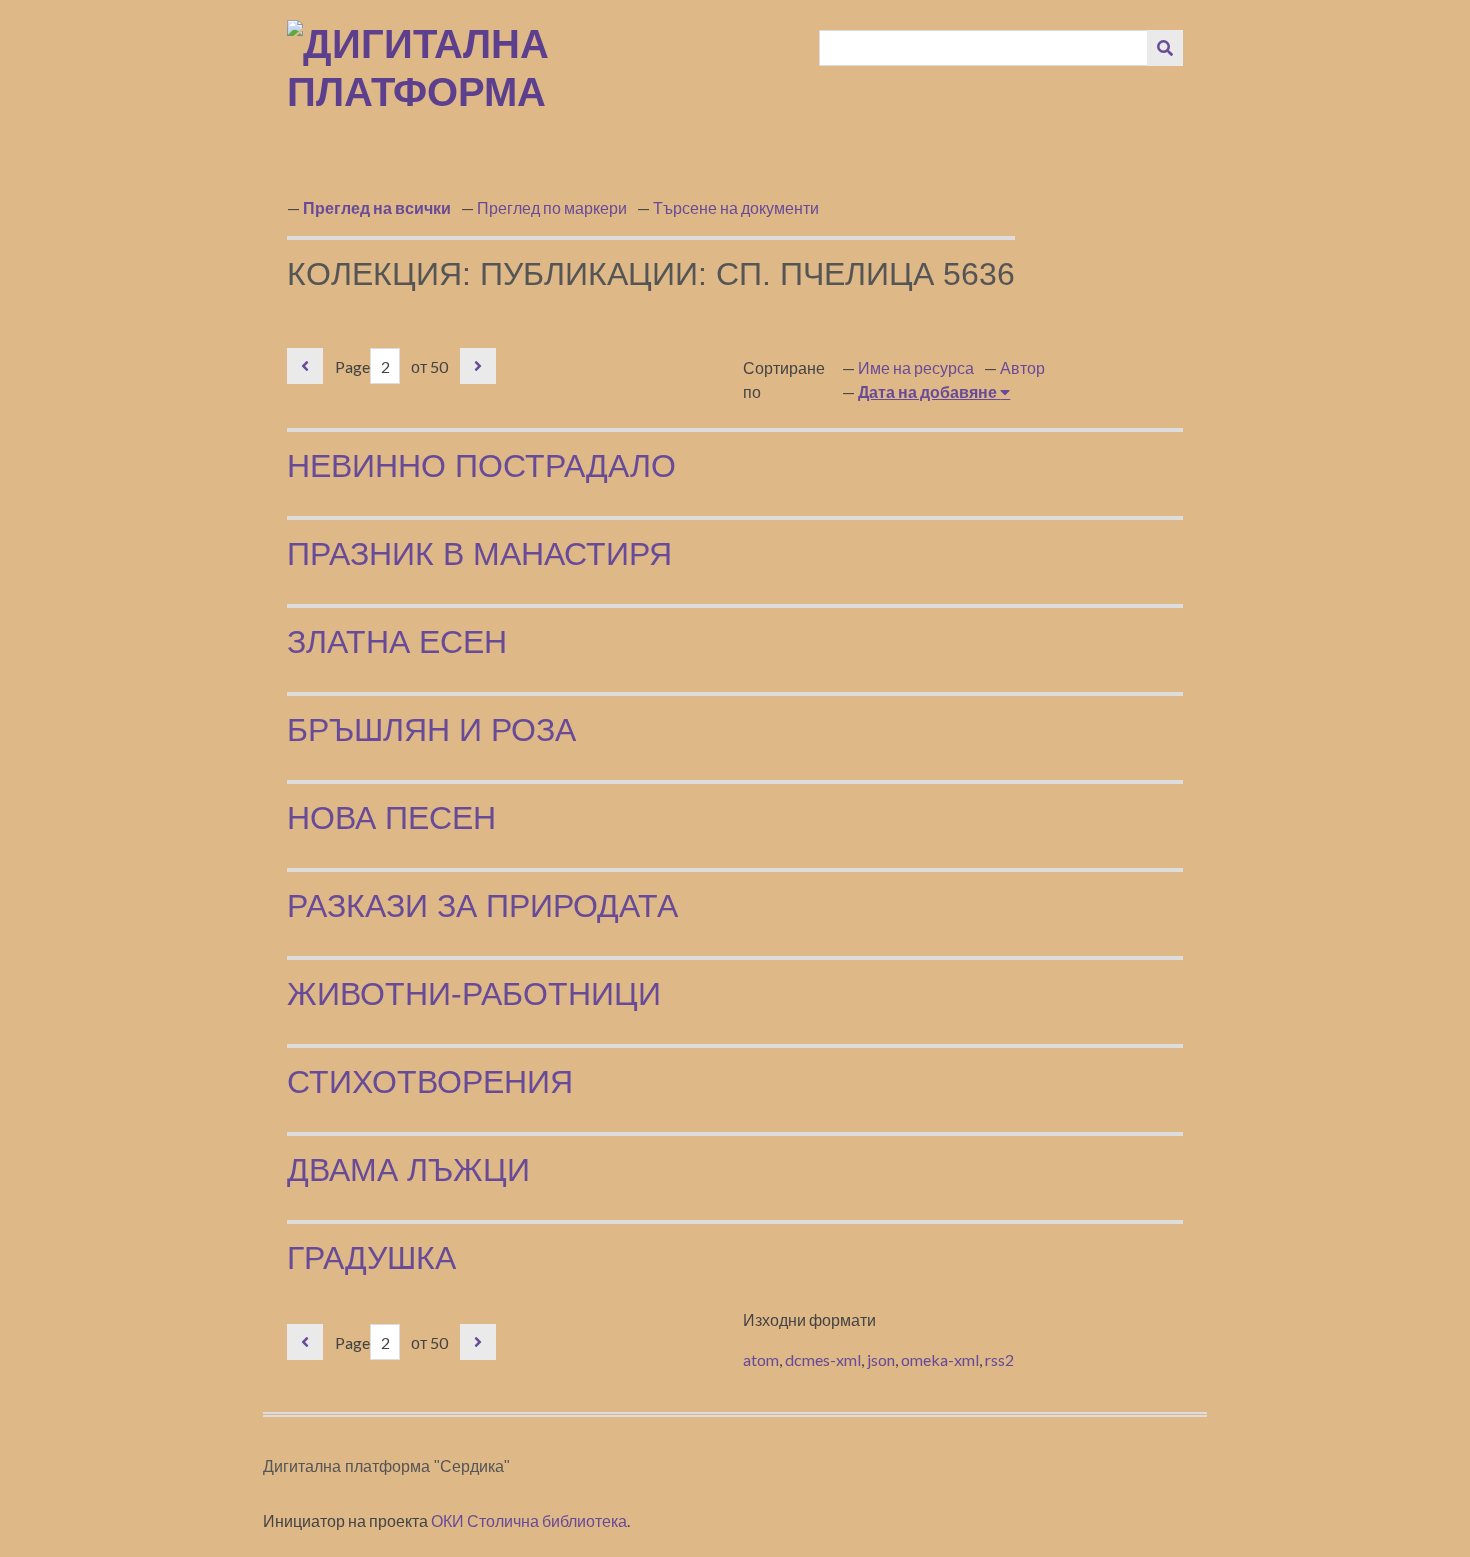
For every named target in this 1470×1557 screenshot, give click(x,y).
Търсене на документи (736, 207)
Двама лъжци (408, 1170)
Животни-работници (474, 994)
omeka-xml (940, 1359)
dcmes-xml (823, 1359)
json (881, 1359)
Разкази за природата (482, 906)
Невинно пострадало (481, 466)
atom (761, 1359)
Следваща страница (478, 366)
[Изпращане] (1165, 48)
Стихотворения (430, 1082)
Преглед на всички (377, 207)
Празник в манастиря (479, 554)
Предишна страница (305, 366)
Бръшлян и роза (431, 730)
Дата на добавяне (929, 391)
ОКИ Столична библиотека (529, 1520)
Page (352, 366)
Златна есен (397, 642)
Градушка (371, 1258)
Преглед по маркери (552, 207)
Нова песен (391, 818)
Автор (1022, 367)
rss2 (999, 1359)
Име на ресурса (916, 367)
